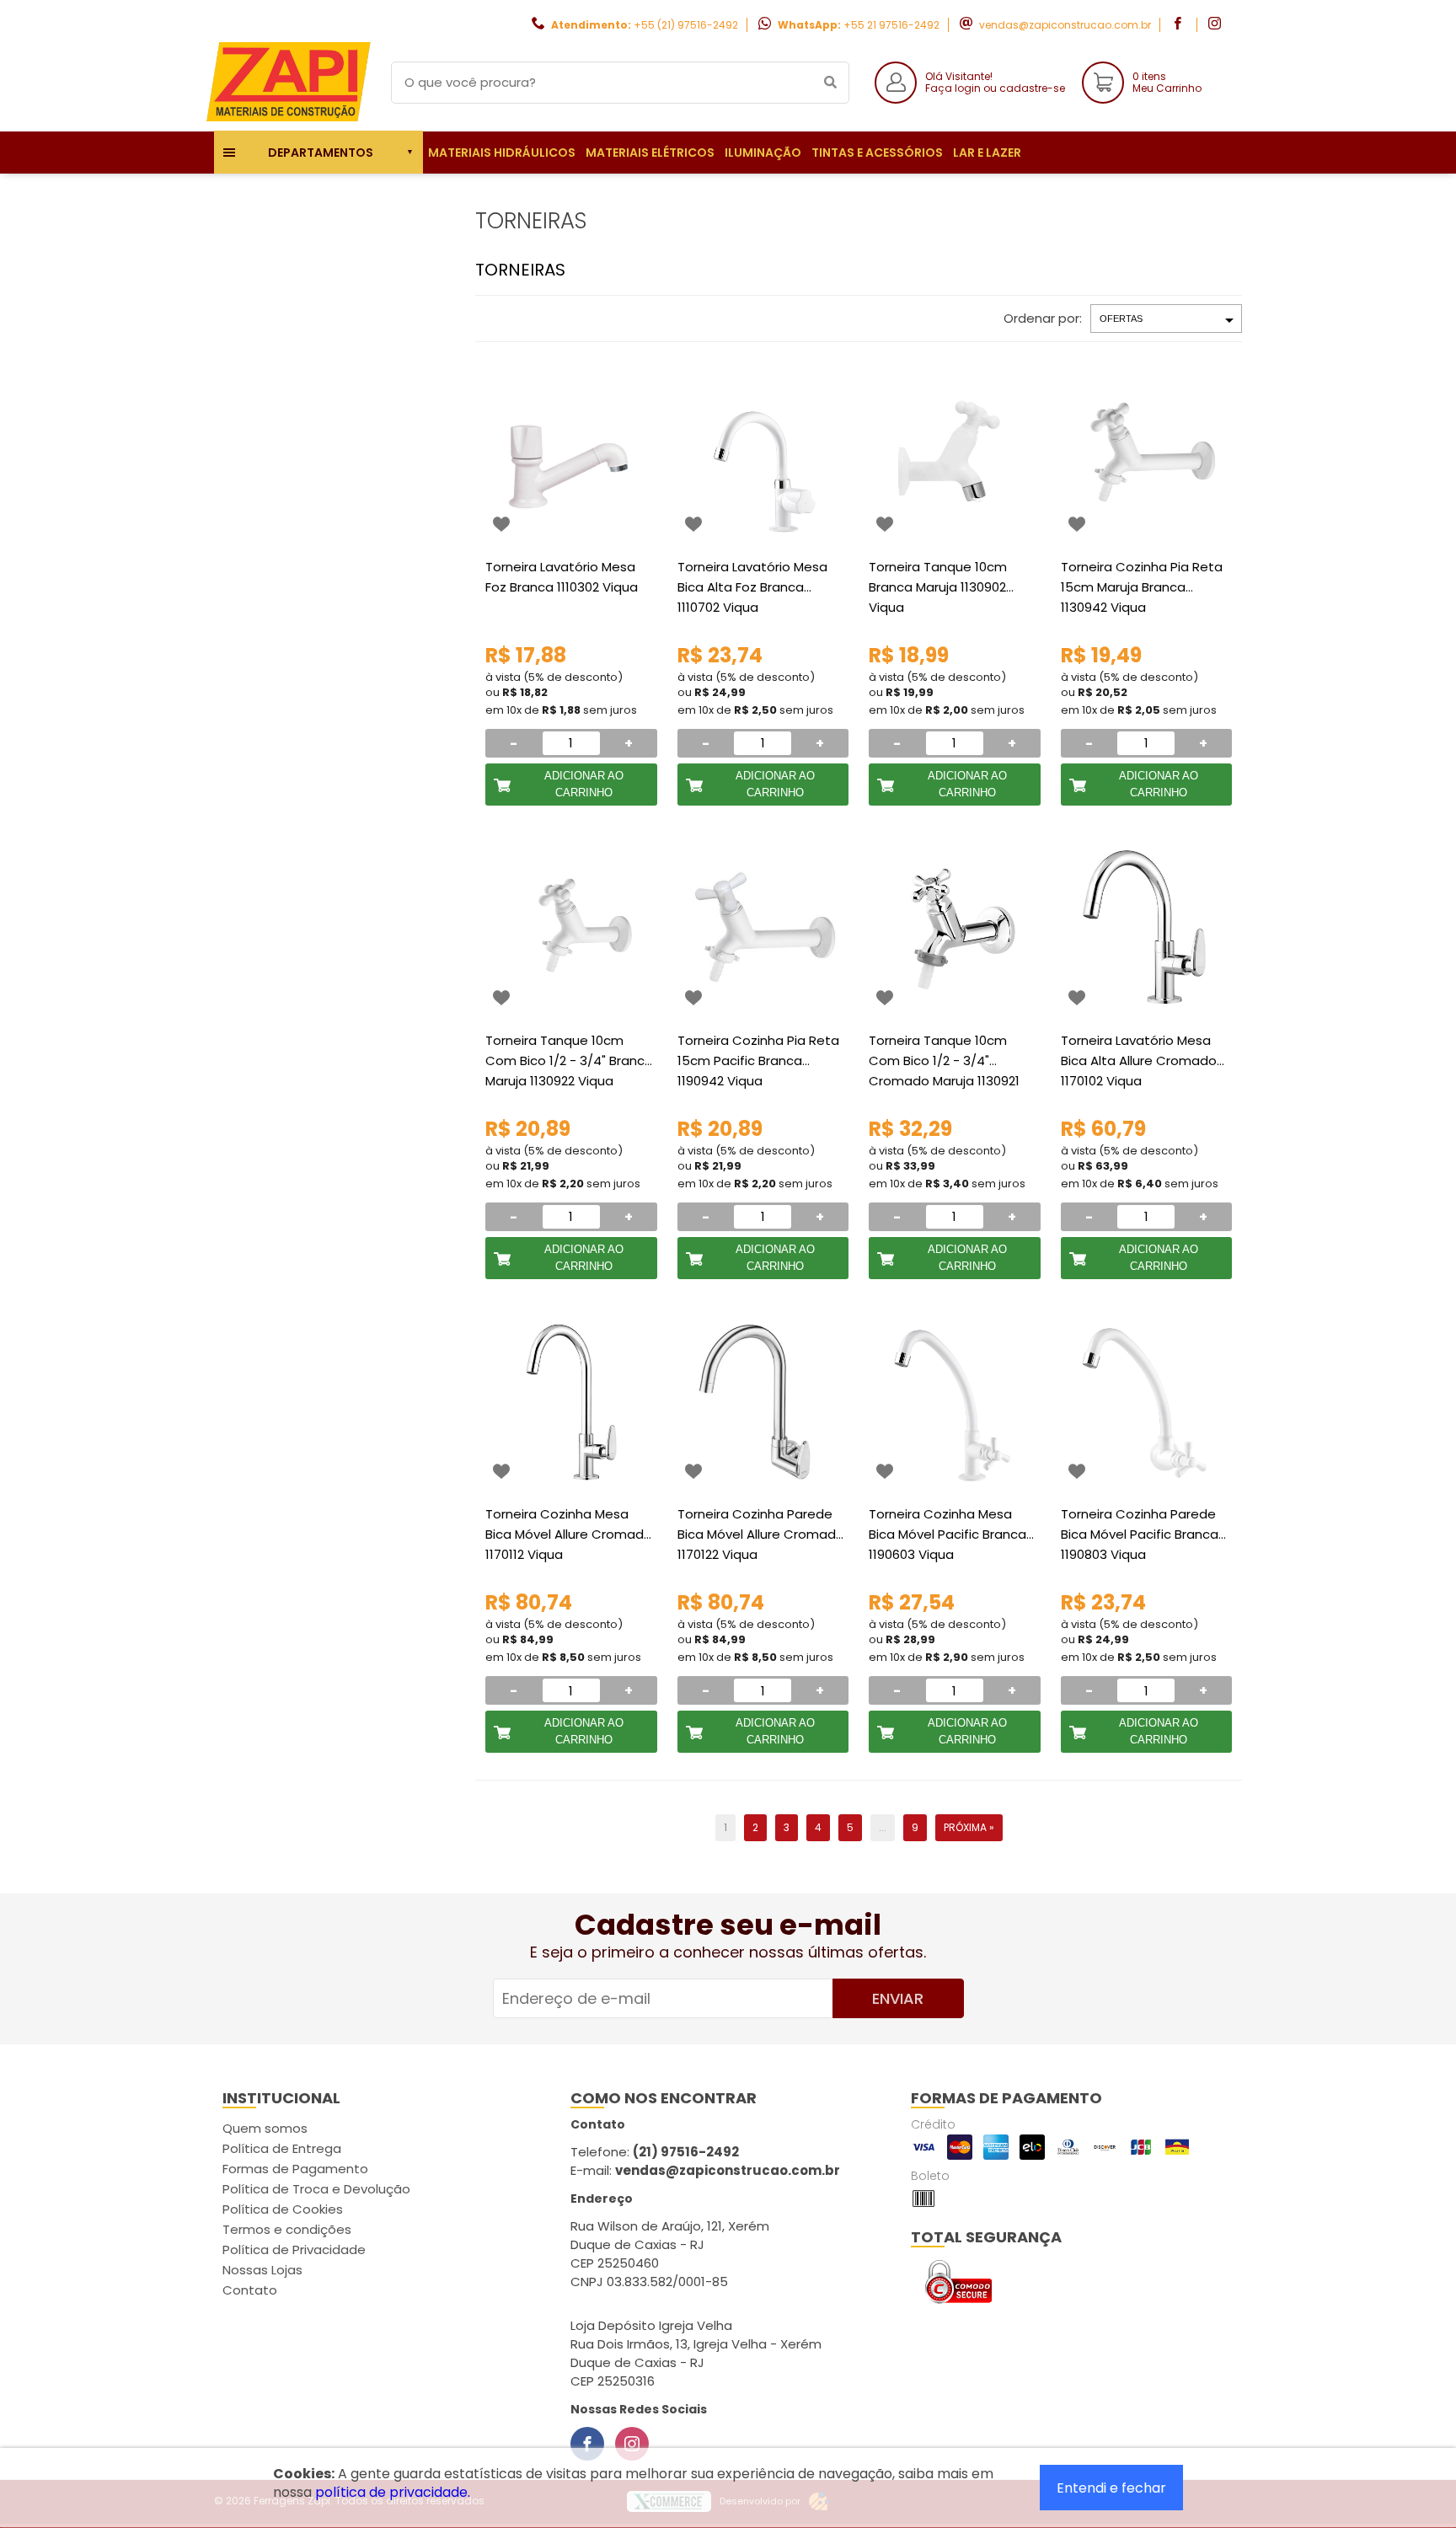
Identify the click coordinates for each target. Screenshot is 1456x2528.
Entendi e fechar (1111, 2488)
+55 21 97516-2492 (891, 25)
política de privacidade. (393, 2492)
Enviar (898, 1998)
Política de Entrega (282, 2148)
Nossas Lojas (262, 2270)
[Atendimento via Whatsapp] (1359, 2434)
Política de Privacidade (294, 2249)
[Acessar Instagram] (1217, 25)
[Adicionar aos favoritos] (501, 524)
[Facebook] (587, 2444)
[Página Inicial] (290, 118)
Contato (250, 2290)
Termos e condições (287, 2229)
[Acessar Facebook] (1180, 25)
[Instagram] (632, 2444)
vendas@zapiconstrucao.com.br (1065, 25)
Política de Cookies (283, 2209)
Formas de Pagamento (295, 2169)
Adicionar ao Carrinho (584, 784)
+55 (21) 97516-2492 (686, 25)
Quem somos (265, 2128)
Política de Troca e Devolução (316, 2189)
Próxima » (969, 1827)
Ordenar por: (1043, 318)
